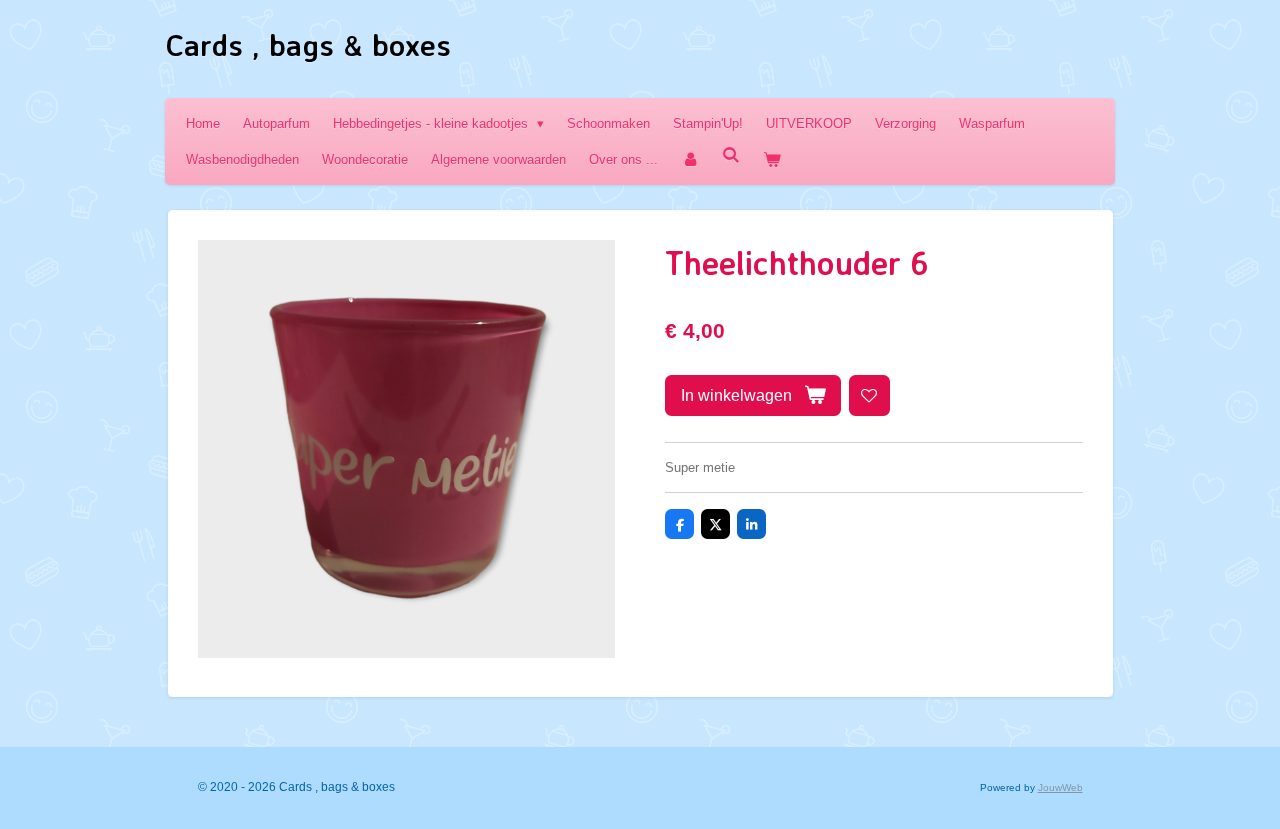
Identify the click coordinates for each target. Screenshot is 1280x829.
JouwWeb (1060, 787)
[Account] (690, 159)
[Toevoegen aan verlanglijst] (869, 395)
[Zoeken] (731, 155)
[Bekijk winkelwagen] (772, 159)
